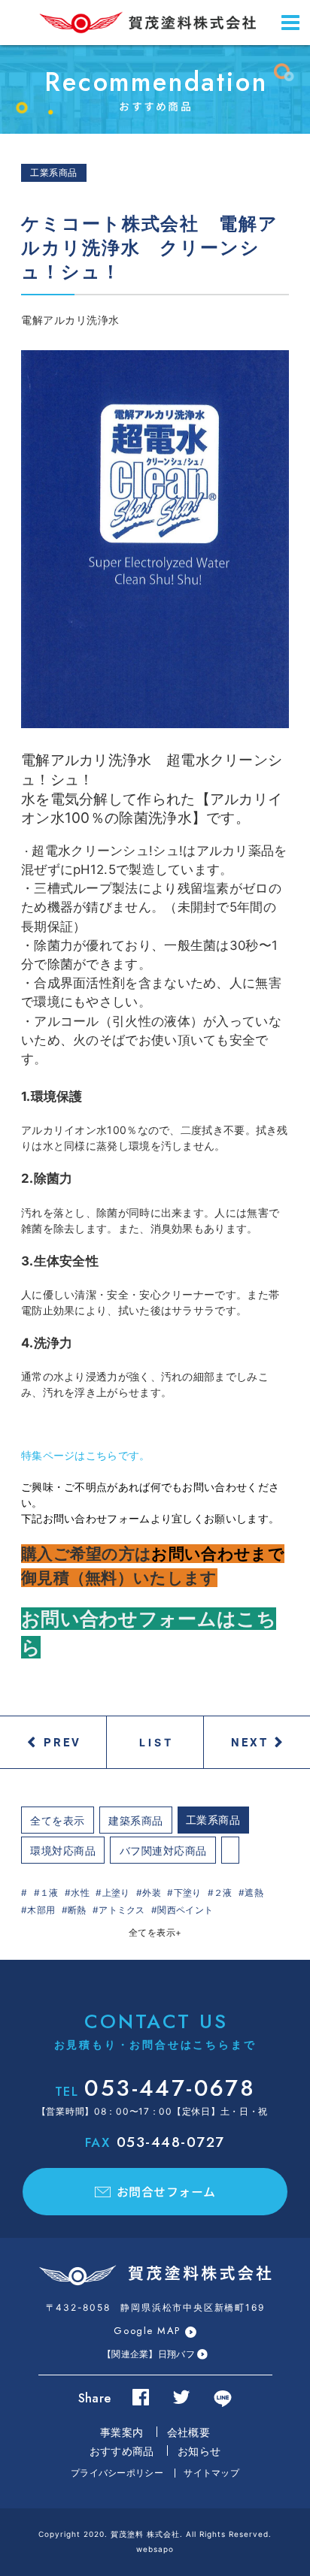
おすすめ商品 (122, 2451)
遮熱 (254, 1893)
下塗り (187, 1893)
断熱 (77, 1910)
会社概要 (188, 2432)
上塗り (116, 1893)
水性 (80, 1893)
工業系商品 (213, 1820)
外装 (152, 1893)
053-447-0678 (155, 2088)
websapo (155, 2549)
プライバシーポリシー (117, 2473)
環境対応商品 (63, 1850)
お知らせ (199, 2451)
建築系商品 (136, 1820)
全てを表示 (58, 1820)
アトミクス (122, 1910)
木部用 (41, 1910)
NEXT (250, 1742)
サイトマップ (211, 2473)
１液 (49, 1893)
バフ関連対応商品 (163, 1850)
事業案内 (122, 2432)
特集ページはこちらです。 (86, 1455)
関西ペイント (185, 1910)
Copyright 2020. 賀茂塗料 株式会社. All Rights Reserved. (155, 2534)
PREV (62, 1742)
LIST (157, 1742)
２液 (223, 1893)
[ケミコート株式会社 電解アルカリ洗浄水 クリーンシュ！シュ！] (155, 539)
